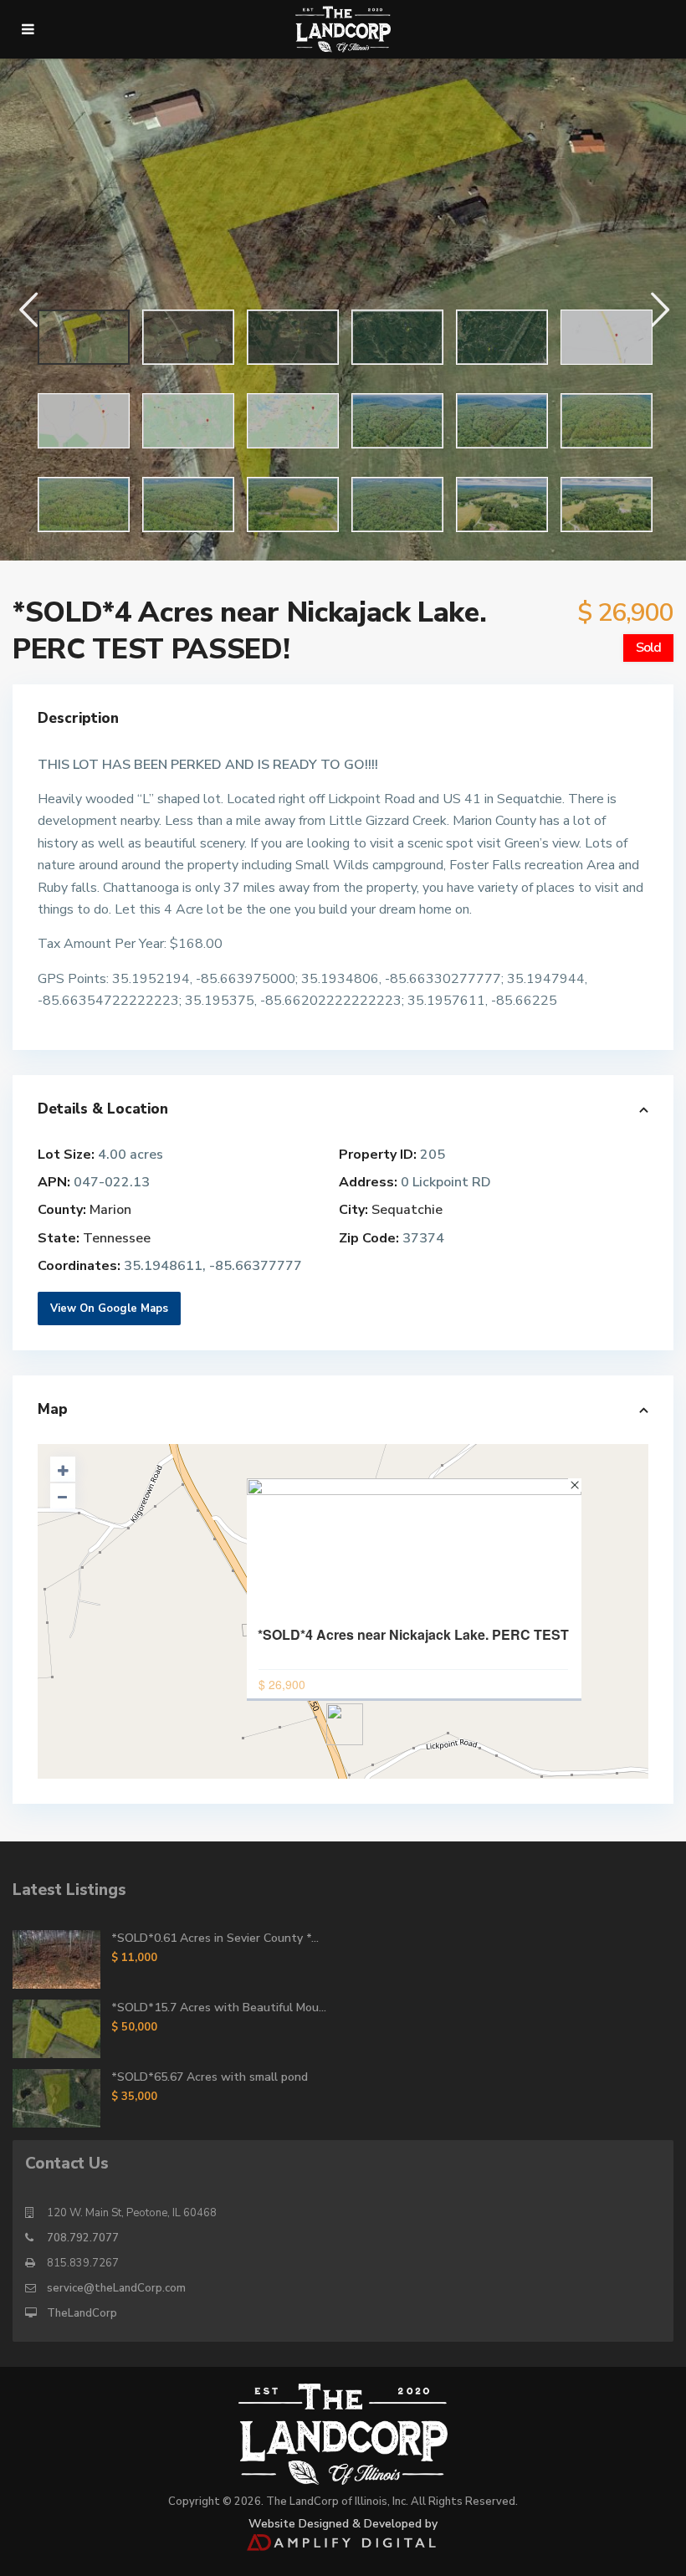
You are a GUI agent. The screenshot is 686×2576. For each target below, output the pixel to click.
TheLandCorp (82, 2313)
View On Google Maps (109, 1308)
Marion (110, 1210)
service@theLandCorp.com (116, 2288)
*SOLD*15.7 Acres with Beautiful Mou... (219, 2008)
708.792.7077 (83, 2238)
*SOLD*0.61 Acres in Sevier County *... (215, 1938)
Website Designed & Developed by (343, 2524)
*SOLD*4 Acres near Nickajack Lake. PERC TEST (413, 1635)
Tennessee (117, 1238)
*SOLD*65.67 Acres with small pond (210, 2077)
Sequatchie (407, 1210)
